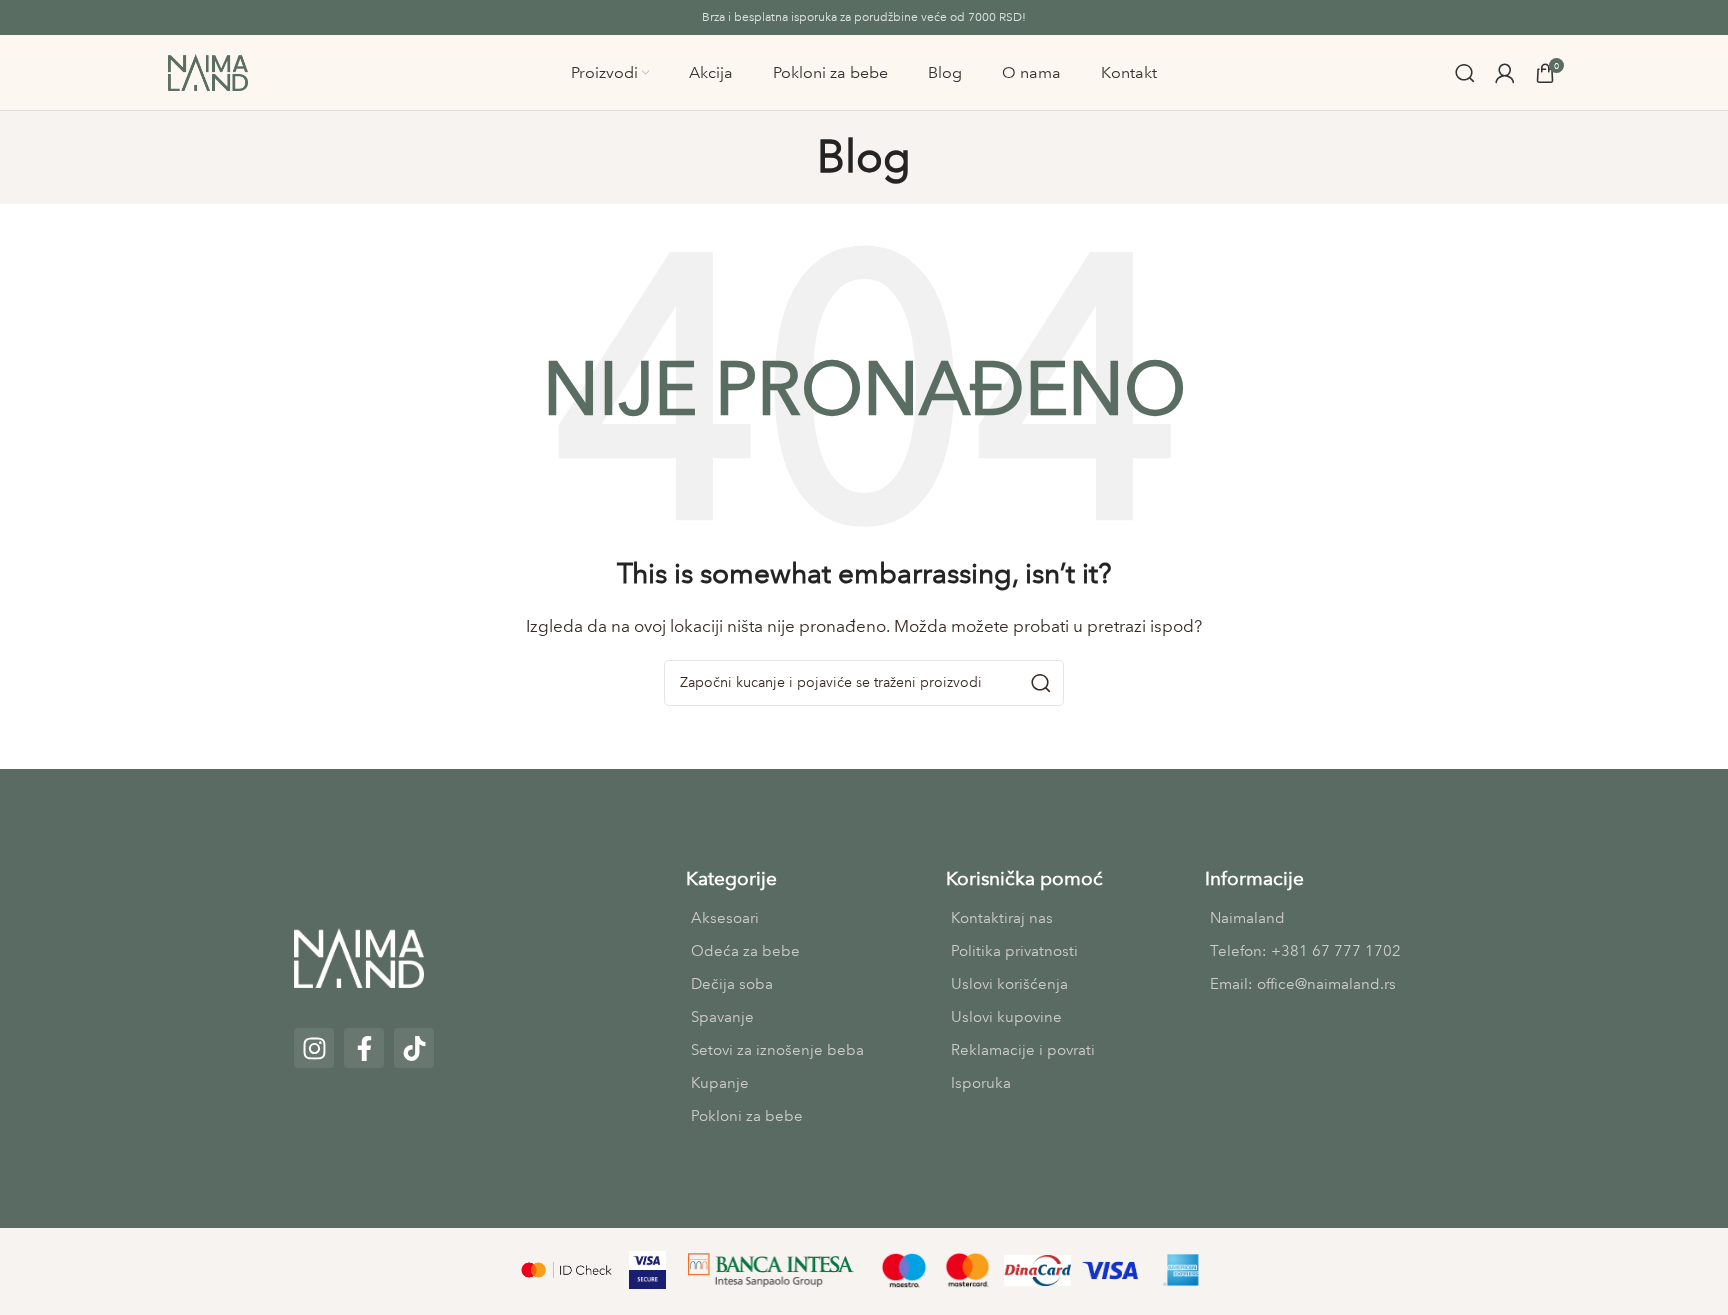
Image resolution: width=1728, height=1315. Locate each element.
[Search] (1465, 73)
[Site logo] (208, 71)
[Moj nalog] (1505, 73)
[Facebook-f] (364, 1048)
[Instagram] (314, 1048)
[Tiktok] (414, 1048)
